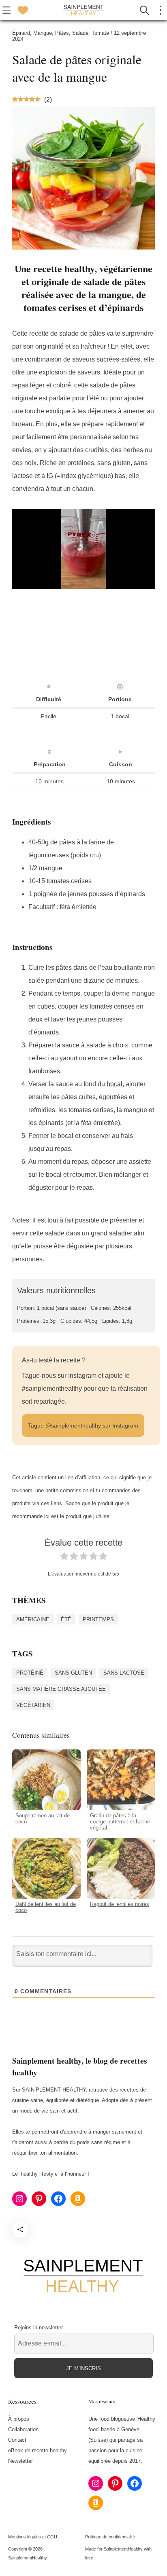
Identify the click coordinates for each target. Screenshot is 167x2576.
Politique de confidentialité (110, 2536)
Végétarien (33, 1705)
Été (66, 1619)
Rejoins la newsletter (39, 2327)
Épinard (21, 33)
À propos (19, 2419)
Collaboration (23, 2429)
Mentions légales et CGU (33, 2536)
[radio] (64, 1558)
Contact (17, 2440)
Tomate (100, 33)
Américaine (33, 1619)
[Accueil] (83, 10)
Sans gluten (73, 1673)
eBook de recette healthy (37, 2450)
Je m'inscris (83, 2368)
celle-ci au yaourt (53, 1058)
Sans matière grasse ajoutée (61, 1689)
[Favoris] (23, 10)
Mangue (43, 33)
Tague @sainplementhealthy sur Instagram (83, 1425)
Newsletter (20, 2461)
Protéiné (30, 1673)
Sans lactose (124, 1673)
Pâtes (62, 33)
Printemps (98, 1619)
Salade (80, 33)
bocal (115, 1084)
